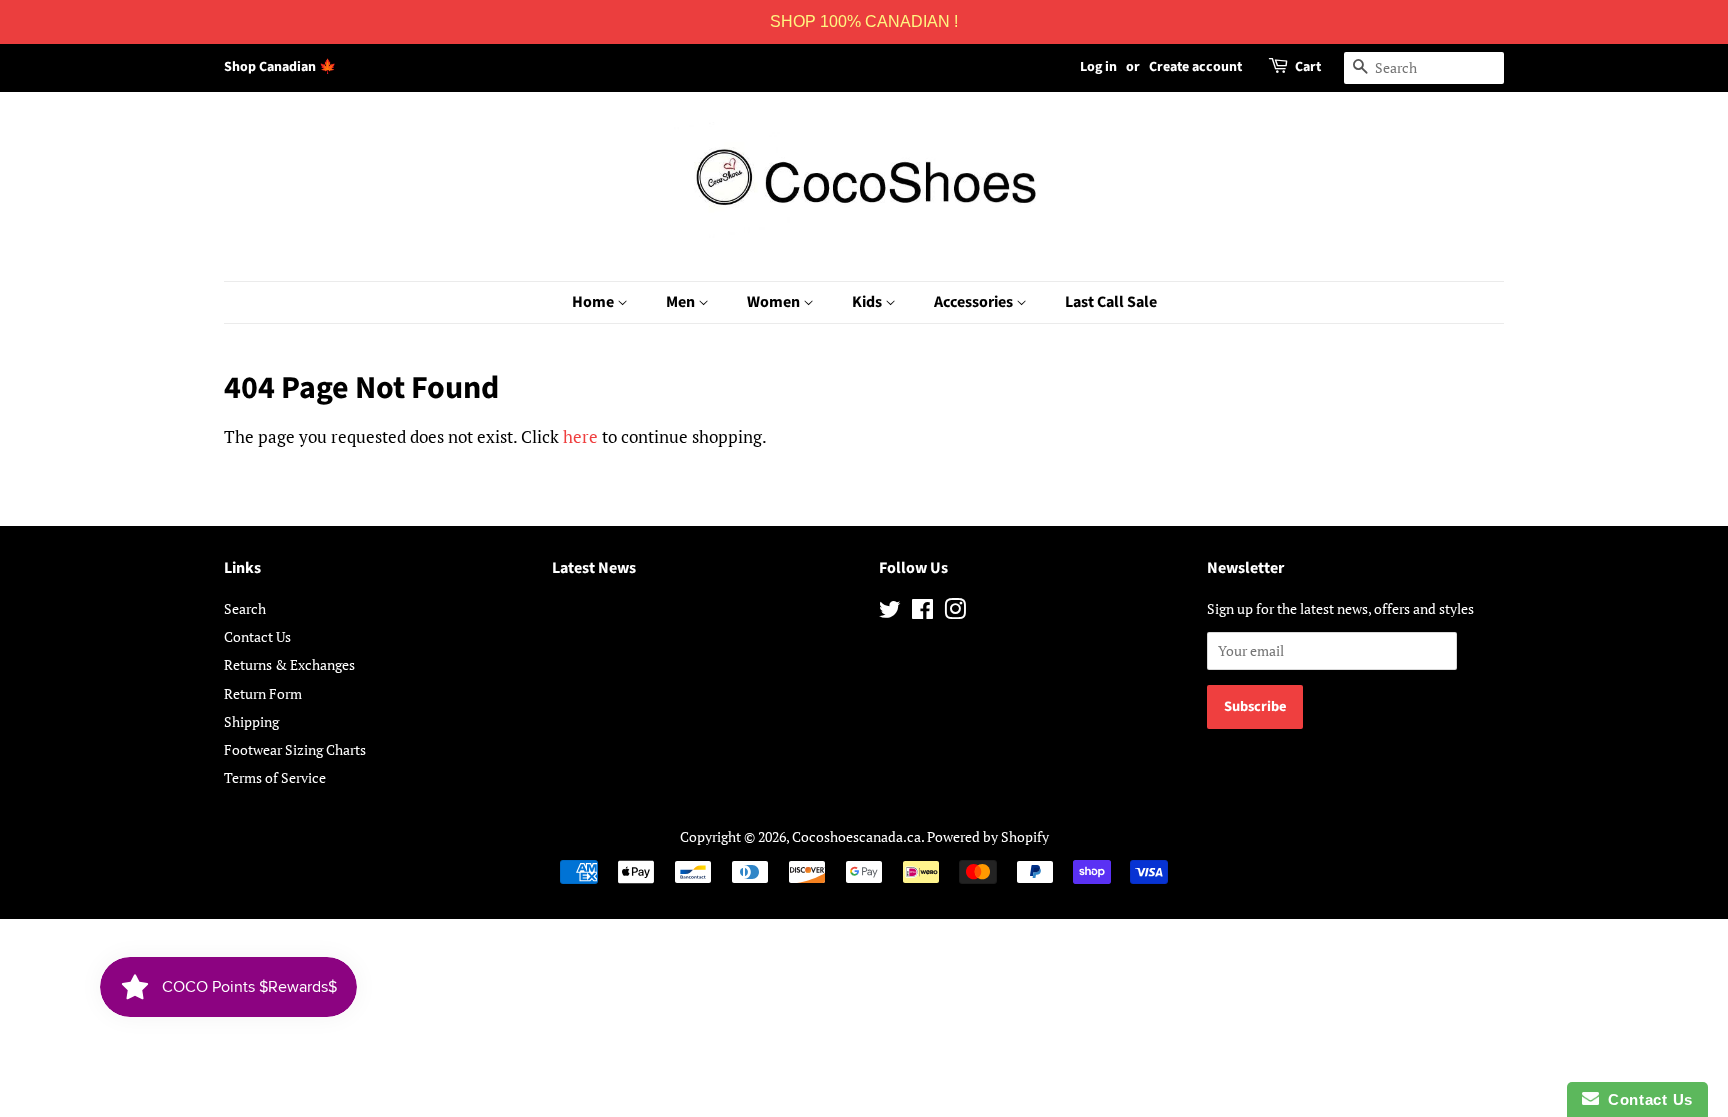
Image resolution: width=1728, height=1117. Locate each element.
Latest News (594, 568)
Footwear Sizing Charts (295, 749)
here (580, 436)
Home (594, 302)
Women (775, 302)
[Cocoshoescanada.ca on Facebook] (922, 612)
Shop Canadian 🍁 (280, 67)
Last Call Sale (1111, 302)
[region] (864, 22)
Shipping (251, 721)
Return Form (263, 693)
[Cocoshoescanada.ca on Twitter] (890, 612)
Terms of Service (275, 777)
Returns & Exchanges (289, 664)
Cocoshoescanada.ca (856, 836)
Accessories (975, 302)
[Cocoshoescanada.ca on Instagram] (955, 612)
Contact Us (257, 636)
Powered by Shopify (988, 836)
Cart (1308, 67)
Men (682, 302)
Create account (1195, 67)
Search (245, 608)
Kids (868, 302)
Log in (1098, 67)
